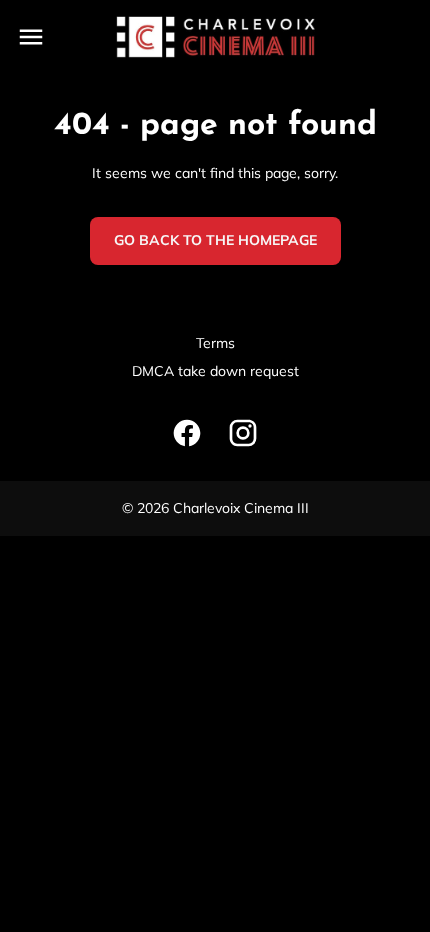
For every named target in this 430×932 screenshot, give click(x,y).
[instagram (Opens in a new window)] (243, 433)
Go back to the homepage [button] (215, 240)
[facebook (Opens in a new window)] (187, 433)
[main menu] (31, 37)
